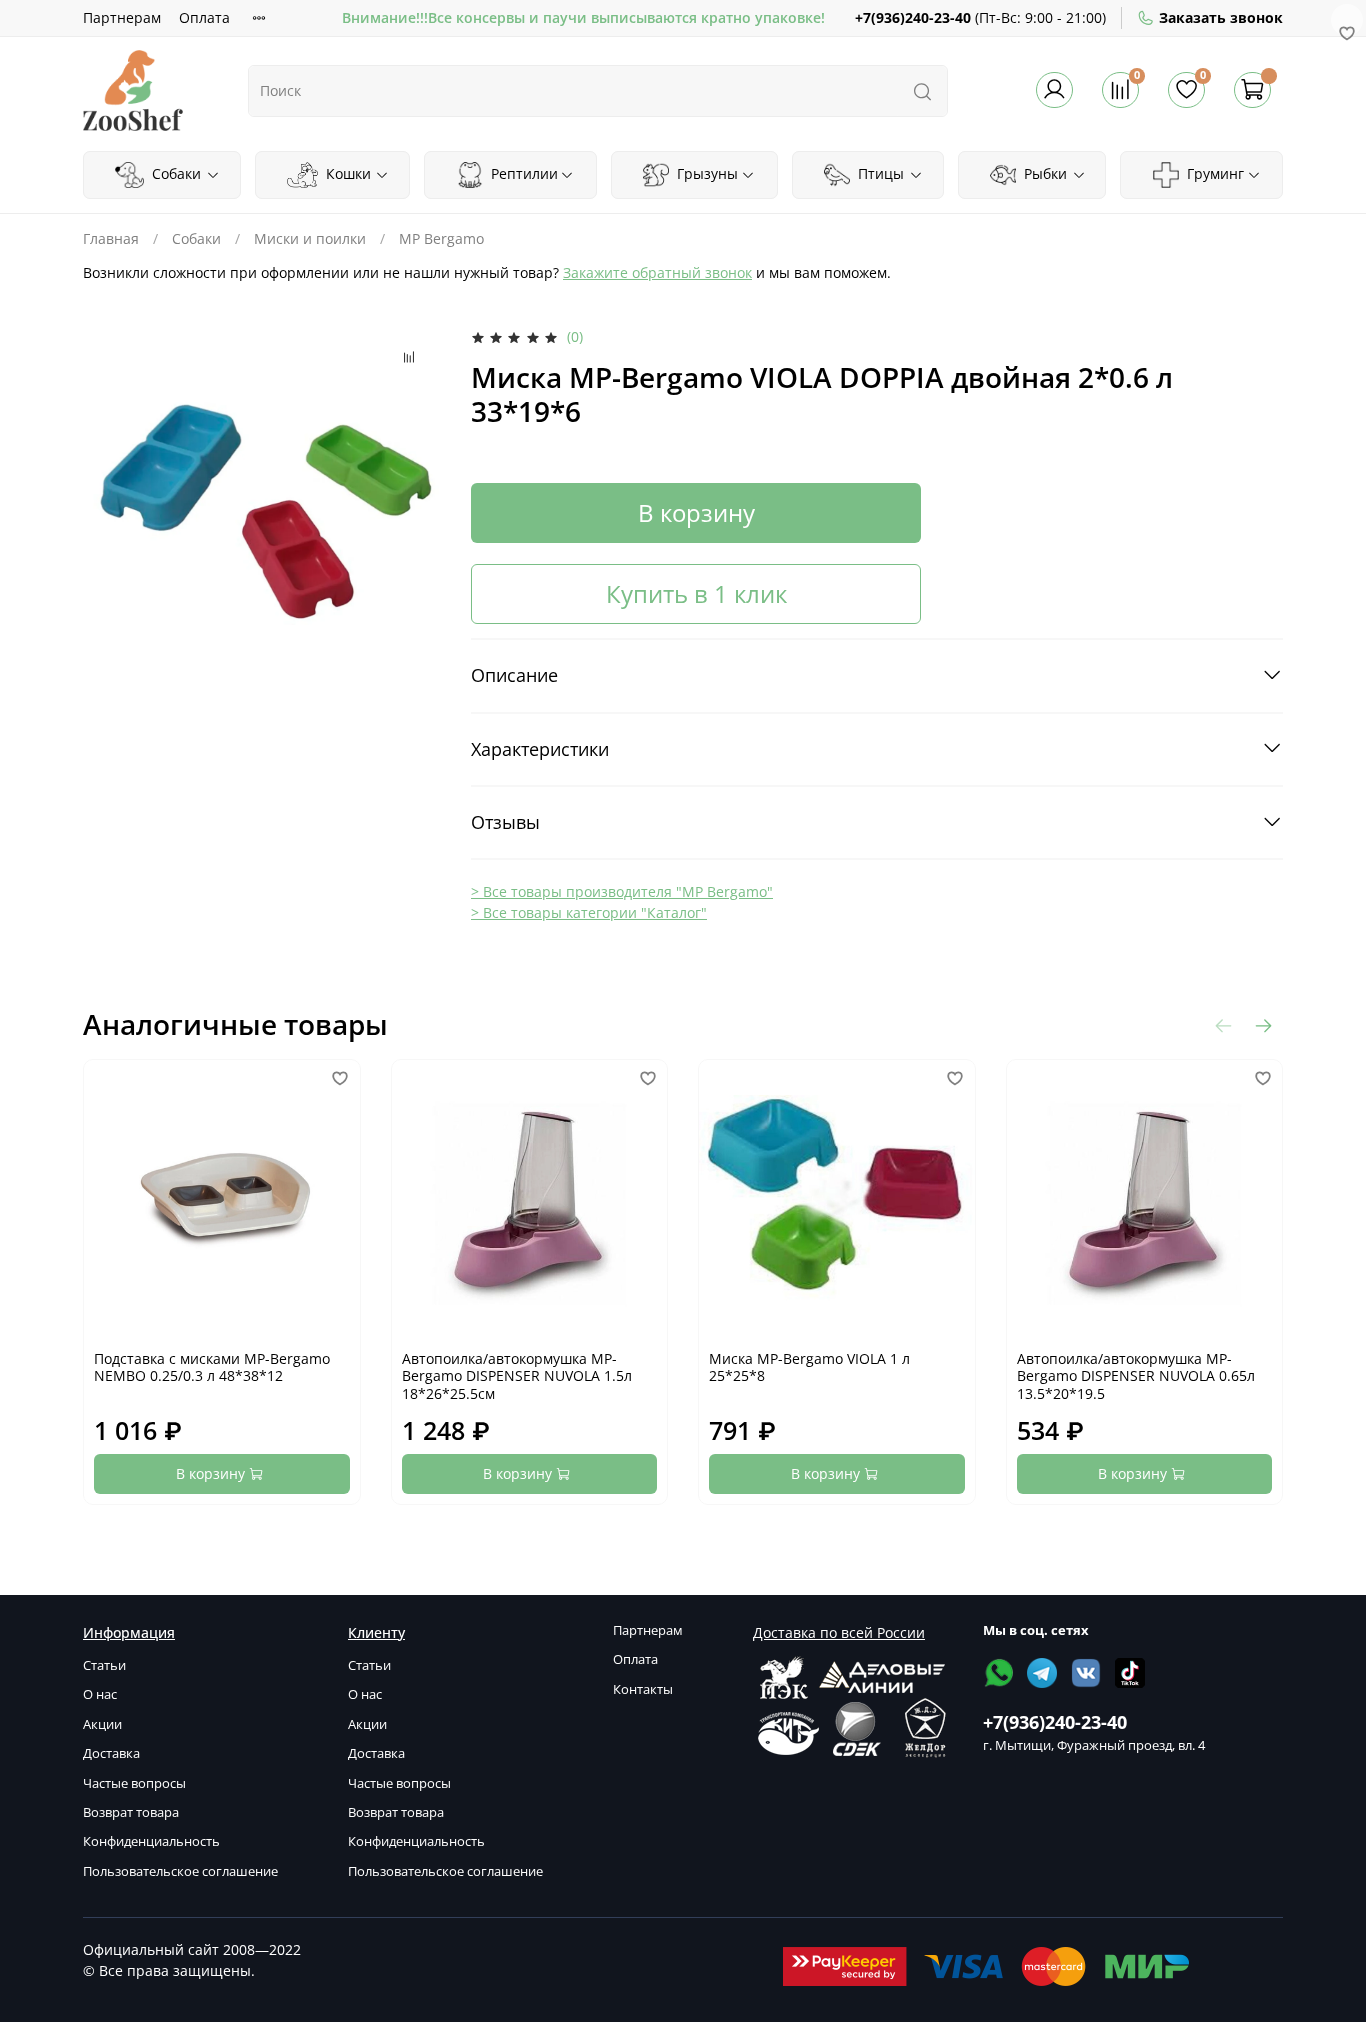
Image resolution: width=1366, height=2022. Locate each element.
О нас (100, 1694)
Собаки (174, 173)
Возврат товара (131, 1812)
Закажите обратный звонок (657, 272)
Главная (111, 238)
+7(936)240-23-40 (913, 17)
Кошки (346, 173)
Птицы (879, 173)
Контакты (643, 1689)
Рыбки (1043, 173)
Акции (102, 1724)
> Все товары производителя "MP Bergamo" (622, 891)
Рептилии (522, 173)
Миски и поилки (310, 238)
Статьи (104, 1665)
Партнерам (122, 17)
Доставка (111, 1753)
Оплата (204, 17)
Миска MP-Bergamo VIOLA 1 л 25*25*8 (809, 1367)
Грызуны (705, 173)
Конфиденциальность (151, 1841)
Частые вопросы (134, 1783)
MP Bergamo (441, 238)
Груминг (1213, 173)
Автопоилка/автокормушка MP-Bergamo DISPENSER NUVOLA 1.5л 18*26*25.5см (517, 1376)
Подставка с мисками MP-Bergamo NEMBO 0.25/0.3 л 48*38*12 (212, 1367)
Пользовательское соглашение (180, 1871)
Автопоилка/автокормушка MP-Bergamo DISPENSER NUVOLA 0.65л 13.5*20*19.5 (1136, 1376)
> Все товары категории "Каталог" (589, 912)
